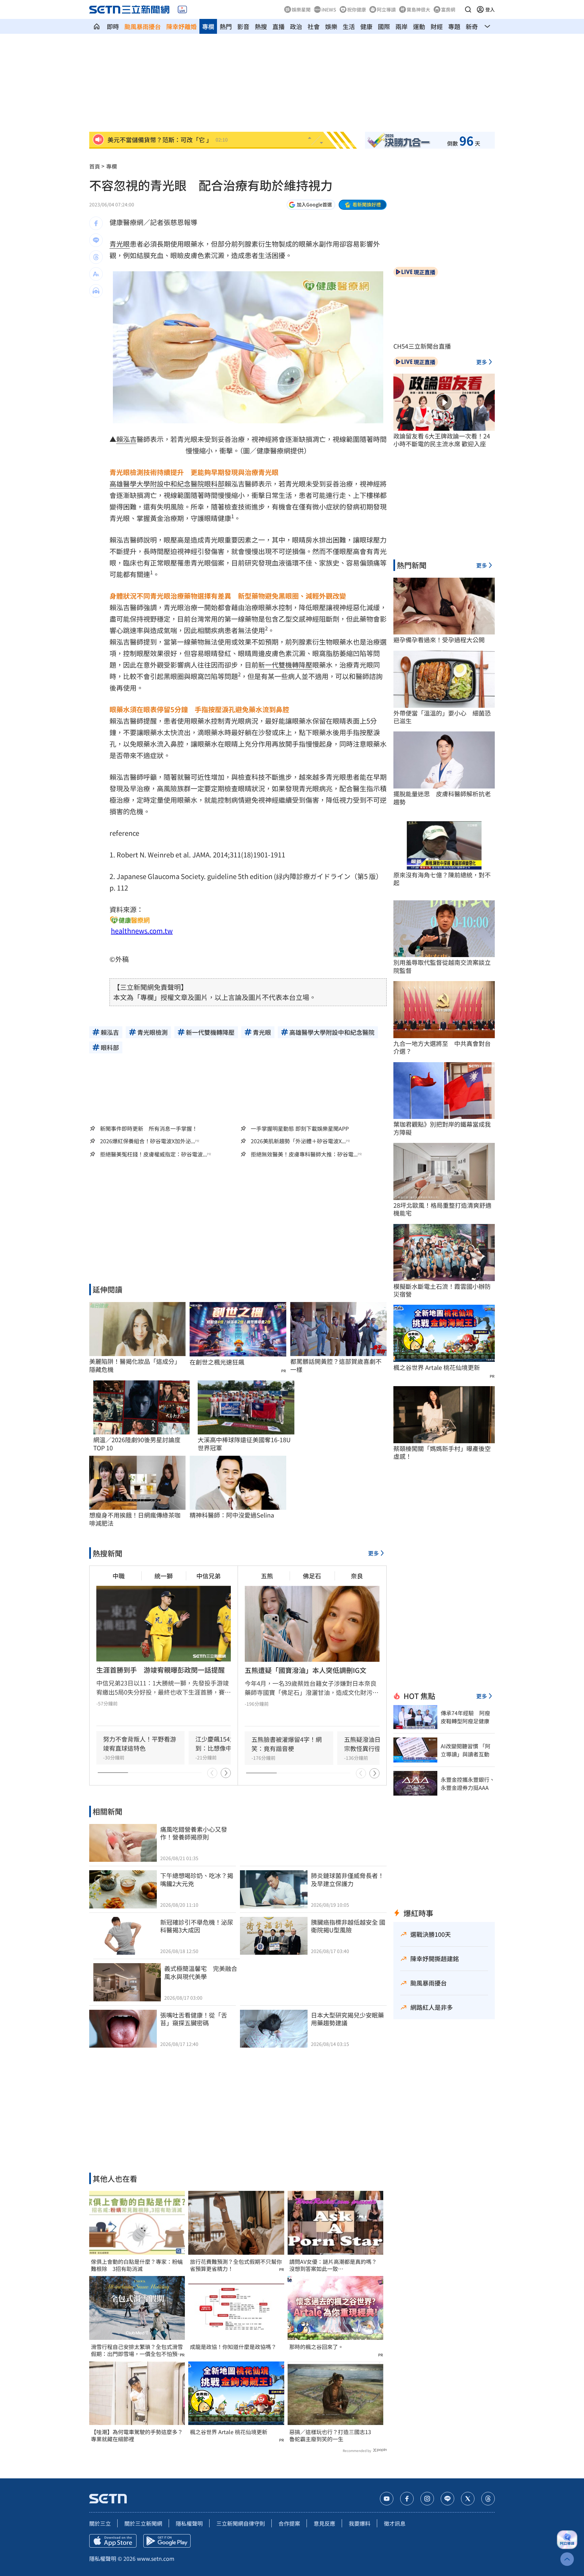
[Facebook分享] (96, 223)
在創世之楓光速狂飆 (217, 1362)
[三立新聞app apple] (113, 2541)
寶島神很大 (418, 9)
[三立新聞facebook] (407, 2499)
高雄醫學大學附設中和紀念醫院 (157, 484)
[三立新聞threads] (488, 2499)
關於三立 (100, 2523)
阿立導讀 (386, 9)
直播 (278, 26)
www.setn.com (156, 2558)
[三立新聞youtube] (387, 2499)
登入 (490, 9)
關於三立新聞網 (143, 2523)
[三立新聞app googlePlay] (167, 2541)
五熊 (267, 1576)
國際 (384, 26)
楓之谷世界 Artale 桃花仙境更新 (229, 2432)
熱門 (226, 26)
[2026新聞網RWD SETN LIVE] (182, 9)
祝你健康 (357, 9)
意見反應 (324, 2523)
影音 (243, 26)
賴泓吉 (126, 439)
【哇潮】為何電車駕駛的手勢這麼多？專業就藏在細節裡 (137, 2435)
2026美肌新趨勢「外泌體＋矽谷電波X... (298, 1141)
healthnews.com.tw (142, 931)
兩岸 (401, 26)
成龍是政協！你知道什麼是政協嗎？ (233, 2347)
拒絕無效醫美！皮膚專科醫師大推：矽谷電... (304, 1154)
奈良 (357, 1576)
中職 (119, 1576)
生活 (349, 26)
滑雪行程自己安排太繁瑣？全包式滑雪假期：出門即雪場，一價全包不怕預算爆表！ (137, 2350)
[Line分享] (96, 240)
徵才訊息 (395, 2523)
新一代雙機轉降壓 (285, 665)
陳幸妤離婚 (181, 26)
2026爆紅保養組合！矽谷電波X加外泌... (148, 1141)
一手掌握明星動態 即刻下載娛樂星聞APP (300, 1128)
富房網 (448, 9)
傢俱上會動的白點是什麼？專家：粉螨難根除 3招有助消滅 (137, 2265)
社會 (314, 26)
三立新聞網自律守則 (241, 2523)
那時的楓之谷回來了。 (316, 2347)
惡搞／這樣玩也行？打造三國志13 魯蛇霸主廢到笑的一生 (333, 2435)
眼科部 (214, 484)
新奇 (472, 26)
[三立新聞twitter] (468, 2499)
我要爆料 (360, 2523)
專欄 (208, 26)
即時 (113, 26)
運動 (419, 26)
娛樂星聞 (301, 9)
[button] (468, 9)
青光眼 (120, 244)
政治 (296, 26)
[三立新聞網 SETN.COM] (97, 26)
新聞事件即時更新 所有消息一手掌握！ (149, 1128)
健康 (366, 26)
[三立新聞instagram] (427, 2499)
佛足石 (312, 1576)
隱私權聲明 (189, 2523)
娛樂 (331, 26)
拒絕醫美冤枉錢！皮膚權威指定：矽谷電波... (153, 1154)
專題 (454, 26)
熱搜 (261, 26)
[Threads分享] (96, 257)
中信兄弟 (209, 1576)
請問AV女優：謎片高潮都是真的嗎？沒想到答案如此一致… (333, 2265)
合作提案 (289, 2523)
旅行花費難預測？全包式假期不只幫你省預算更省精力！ (236, 2265)
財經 (437, 26)
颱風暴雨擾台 (143, 26)
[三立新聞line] (447, 2499)
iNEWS (329, 9)
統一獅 (164, 1576)
